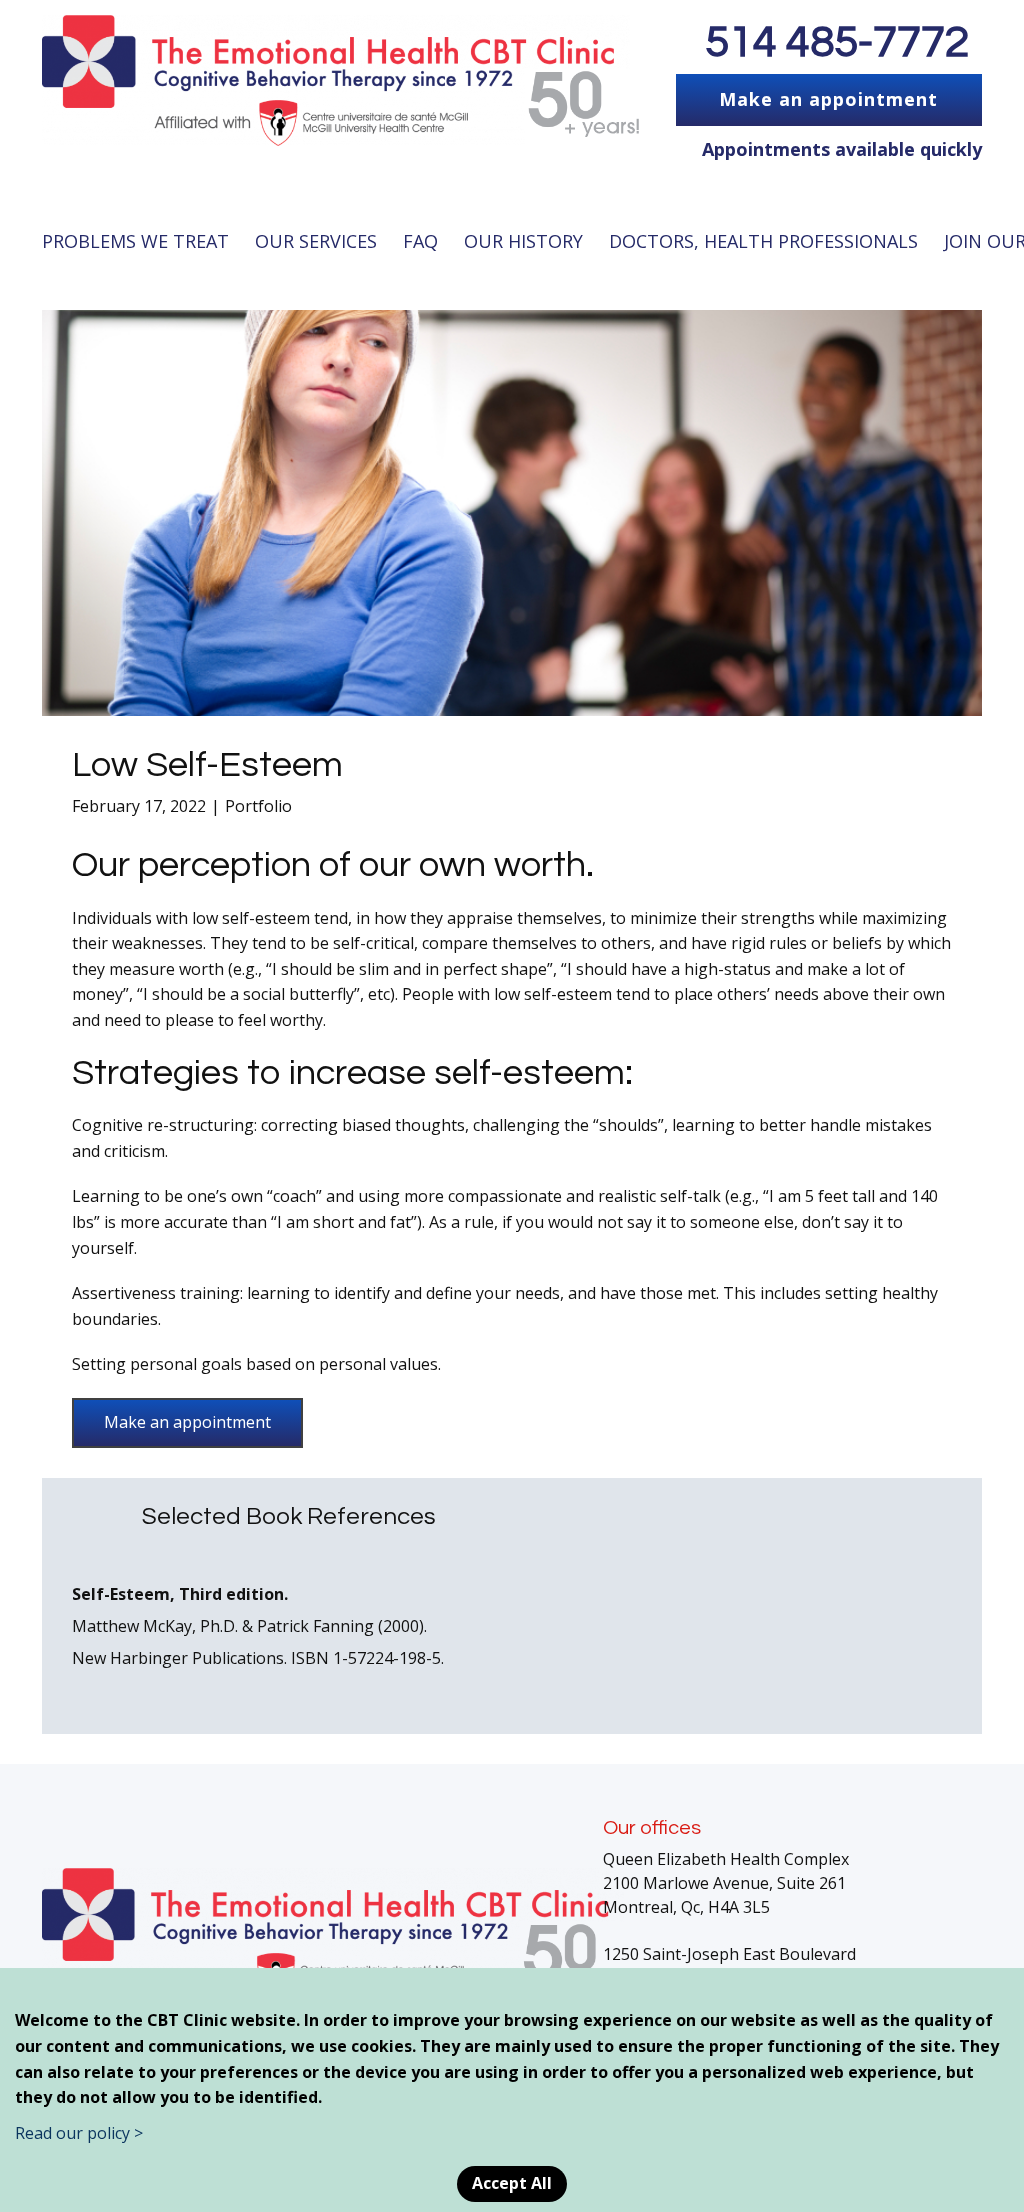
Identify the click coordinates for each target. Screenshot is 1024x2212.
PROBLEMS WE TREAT (135, 241)
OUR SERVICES (316, 241)
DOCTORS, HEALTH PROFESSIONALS (763, 241)
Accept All (512, 2183)
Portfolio (258, 806)
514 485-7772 (837, 42)
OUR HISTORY (523, 241)
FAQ (420, 241)
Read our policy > (79, 2133)
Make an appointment (828, 99)
